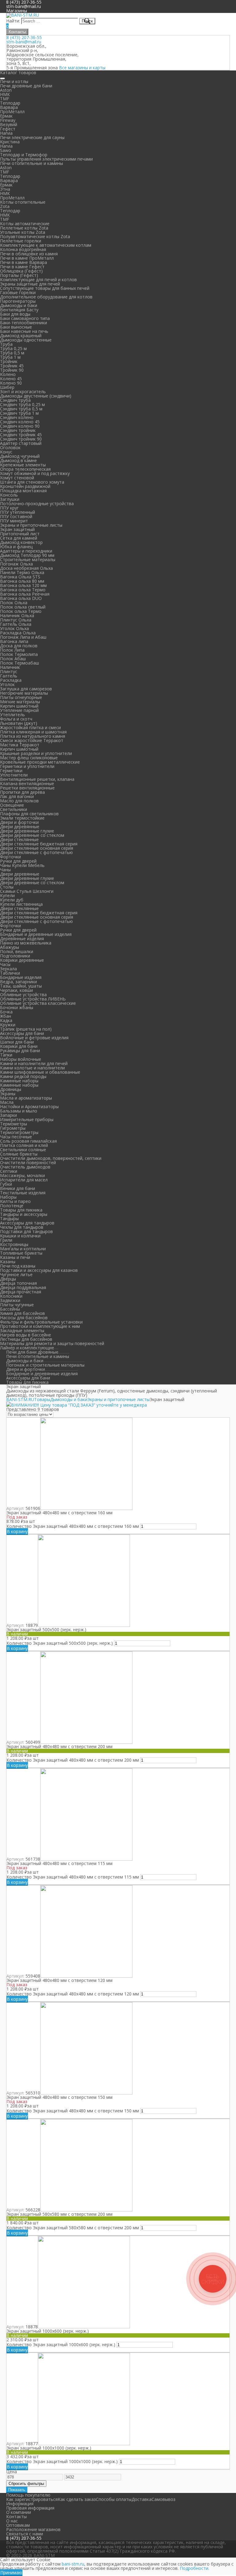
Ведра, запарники (18, 982)
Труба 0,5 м (12, 353)
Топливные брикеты (21, 1253)
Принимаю (11, 2572)
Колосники (11, 1296)
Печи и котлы (14, 81)
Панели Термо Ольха (22, 572)
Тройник (9, 361)
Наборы (8, 1197)
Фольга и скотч (16, 719)
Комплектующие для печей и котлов (38, 280)
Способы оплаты (114, 2499)
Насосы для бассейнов (24, 1318)
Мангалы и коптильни (23, 1249)
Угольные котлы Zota (23, 232)
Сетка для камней (19, 538)
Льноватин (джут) (19, 723)
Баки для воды (15, 314)
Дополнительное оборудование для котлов (46, 297)
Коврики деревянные (22, 960)
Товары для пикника (21, 1210)
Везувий (9, 124)
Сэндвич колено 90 (20, 426)
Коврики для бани (19, 1046)
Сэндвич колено (17, 417)
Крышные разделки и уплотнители (36, 753)
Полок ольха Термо (21, 611)
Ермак (6, 116)
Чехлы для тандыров (22, 1227)
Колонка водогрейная (23, 249)
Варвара (9, 107)
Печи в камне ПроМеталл (27, 258)
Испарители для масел (24, 1180)
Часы (5, 964)
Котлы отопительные (23, 202)
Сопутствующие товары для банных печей (45, 288)
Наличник (10, 667)
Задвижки (10, 1300)
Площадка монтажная (23, 491)
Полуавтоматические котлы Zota (35, 236)
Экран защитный (17, 529)
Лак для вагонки (17, 796)
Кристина (10, 142)
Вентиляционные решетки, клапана (37, 779)
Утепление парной (19, 710)
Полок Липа (12, 650)
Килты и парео (15, 1201)
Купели (7, 895)
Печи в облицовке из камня (29, 254)
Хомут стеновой (17, 478)
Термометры (14, 1124)
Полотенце (12, 1206)
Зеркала (8, 969)
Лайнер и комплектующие (27, 1348)
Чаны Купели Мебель (22, 865)
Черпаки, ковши (16, 990)
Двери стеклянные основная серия (37, 848)
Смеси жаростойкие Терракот (32, 740)
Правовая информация (30, 2508)
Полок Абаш (13, 659)
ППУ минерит (14, 521)
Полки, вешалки (17, 951)
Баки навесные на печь (24, 331)
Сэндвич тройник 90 (21, 439)
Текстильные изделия (23, 1193)
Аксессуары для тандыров (27, 1223)
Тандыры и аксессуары (24, 1214)
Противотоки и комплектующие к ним (40, 1326)
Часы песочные (16, 1137)
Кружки (8, 1025)
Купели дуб (12, 900)
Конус (6, 452)
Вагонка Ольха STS (20, 577)
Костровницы (14, 1244)
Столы (7, 887)
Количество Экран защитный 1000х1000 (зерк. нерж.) (62, 2461)
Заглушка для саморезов (26, 689)
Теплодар (10, 103)
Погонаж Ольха (16, 564)
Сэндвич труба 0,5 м (21, 409)
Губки (6, 1184)
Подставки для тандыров (26, 1231)
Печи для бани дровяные (32, 1352)
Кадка (6, 1020)
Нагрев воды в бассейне (26, 1335)
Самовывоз (163, 2499)
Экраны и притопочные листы (31, 525)
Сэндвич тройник (18, 430)
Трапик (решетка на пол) (26, 1029)
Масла (7, 1102)
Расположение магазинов (33, 2529)
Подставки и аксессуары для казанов (39, 1270)
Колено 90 (11, 383)
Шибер (7, 387)
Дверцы (8, 1279)
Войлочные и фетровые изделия (34, 1038)
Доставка (142, 2499)
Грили (6, 1240)
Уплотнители (14, 775)
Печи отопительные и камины (31, 163)
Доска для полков (19, 646)
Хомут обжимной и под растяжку (35, 473)
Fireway (8, 120)
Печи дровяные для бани (26, 86)
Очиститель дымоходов (25, 1167)
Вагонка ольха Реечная (25, 594)
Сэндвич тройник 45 (21, 435)
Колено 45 (11, 379)
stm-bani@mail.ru (24, 6)
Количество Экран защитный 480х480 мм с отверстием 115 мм (73, 1877)
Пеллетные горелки (21, 241)
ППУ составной (16, 516)
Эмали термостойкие (22, 818)
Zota (5, 206)
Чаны (5, 870)
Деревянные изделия (22, 939)
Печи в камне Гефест (22, 267)
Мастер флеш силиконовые (29, 758)
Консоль (9, 495)
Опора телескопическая (25, 469)
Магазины (17, 11)
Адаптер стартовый (21, 443)
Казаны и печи (15, 1257)
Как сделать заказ (77, 2499)
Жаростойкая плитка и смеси (30, 727)
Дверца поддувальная (23, 1287)
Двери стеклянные (19, 839)
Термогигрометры (19, 1132)
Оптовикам (18, 2525)
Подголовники (15, 956)
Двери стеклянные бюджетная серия (39, 844)
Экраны (8, 1094)
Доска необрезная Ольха (26, 568)
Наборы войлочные (21, 1059)
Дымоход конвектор (21, 542)
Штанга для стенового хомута (32, 482)
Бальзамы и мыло (19, 1111)
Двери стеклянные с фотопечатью (36, 852)
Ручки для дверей (18, 861)
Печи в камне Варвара (24, 262)
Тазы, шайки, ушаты (21, 986)
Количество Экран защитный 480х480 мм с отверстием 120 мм (73, 1994)
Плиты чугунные (17, 1305)
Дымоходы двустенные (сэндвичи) (36, 396)
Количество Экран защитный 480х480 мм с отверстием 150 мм (73, 2111)
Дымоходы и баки (19, 305)
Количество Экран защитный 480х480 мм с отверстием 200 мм (73, 1760)
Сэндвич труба (15, 400)
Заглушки (10, 499)
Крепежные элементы (23, 465)
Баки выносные (16, 327)
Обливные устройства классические (38, 1003)
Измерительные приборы (27, 1119)
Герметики (11, 771)
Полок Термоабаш (20, 663)
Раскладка (11, 680)
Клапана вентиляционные (27, 783)
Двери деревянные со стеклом (32, 835)
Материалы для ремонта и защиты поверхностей (52, 1343)
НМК (5, 94)
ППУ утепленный (18, 512)
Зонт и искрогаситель (23, 391)
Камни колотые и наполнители (32, 1068)
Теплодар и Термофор (24, 155)
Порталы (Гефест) (19, 275)
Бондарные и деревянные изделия (36, 934)
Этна (5, 189)
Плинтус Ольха (16, 620)
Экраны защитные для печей (30, 284)
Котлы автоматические (25, 224)
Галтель (9, 676)
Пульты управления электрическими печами (46, 159)
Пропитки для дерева (22, 792)
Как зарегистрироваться (32, 2499)
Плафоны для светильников (29, 814)
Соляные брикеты (19, 1154)
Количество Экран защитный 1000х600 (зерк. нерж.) (61, 2344)
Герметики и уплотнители (27, 766)
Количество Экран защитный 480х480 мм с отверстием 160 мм (73, 1526)
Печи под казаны (18, 1266)
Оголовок (10, 447)
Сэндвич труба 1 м (19, 413)
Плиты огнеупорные (21, 697)
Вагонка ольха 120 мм (23, 585)
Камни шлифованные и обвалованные (40, 1072)
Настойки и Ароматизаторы (29, 1106)
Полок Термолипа (19, 654)
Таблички (10, 973)
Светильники (14, 809)
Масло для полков (19, 801)
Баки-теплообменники (24, 323)
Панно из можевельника (26, 943)
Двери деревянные (20, 827)
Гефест (8, 129)
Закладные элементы (22, 1330)
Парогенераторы (18, 301)
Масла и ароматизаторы (26, 1098)
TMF (5, 99)
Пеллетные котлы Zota (24, 228)
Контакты (17, 32)
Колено (8, 374)
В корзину (17, 1531)
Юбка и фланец (16, 547)
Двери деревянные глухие (27, 831)
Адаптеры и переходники (26, 551)
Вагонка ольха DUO (21, 598)
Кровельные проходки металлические (40, 762)
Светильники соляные (23, 1150)
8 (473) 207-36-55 (24, 37)
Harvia (6, 133)
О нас (12, 2521)
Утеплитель (12, 715)
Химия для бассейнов (22, 1313)
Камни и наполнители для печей (34, 1063)
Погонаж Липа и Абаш (23, 637)
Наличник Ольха (17, 615)
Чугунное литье (16, 1274)
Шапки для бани (17, 1042)
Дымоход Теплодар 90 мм (27, 555)
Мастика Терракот (20, 745)
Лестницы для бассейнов (26, 1339)
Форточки (10, 857)
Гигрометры (13, 1128)
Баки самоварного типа (25, 318)
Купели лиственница (21, 904)
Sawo (6, 150)
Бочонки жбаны (17, 1007)
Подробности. (195, 2568)
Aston (6, 90)
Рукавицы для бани (20, 1050)
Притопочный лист (20, 534)
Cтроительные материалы (28, 559)
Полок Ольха (14, 603)
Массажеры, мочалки (22, 1175)
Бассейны (10, 1309)
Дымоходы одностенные (26, 340)
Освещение (12, 805)
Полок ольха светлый (23, 607)
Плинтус (9, 671)
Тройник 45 (12, 366)
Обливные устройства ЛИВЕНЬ (33, 999)
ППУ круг (9, 508)
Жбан (6, 1016)
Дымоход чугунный (20, 456)
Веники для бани (18, 1188)
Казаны (8, 1262)
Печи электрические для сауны (32, 137)
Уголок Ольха (14, 628)
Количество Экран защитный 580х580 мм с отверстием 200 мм (73, 2228)
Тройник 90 (12, 370)
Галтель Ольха (16, 624)
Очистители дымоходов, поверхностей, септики (51, 1158)
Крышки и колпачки (20, 1236)
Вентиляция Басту (19, 310)
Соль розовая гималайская (28, 1141)
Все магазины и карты (82, 68)
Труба (6, 344)
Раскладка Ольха (18, 633)
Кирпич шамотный (19, 706)
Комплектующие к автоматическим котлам (46, 245)
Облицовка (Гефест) (21, 271)
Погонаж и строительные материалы (45, 1365)
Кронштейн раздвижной (25, 486)
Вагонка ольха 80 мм (22, 581)
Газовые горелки (18, 292)
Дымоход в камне (18, 460)
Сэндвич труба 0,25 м (22, 404)
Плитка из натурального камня (33, 736)
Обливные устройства (23, 994)
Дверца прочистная (21, 1292)
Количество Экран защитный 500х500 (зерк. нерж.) (60, 1643)
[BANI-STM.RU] (23, 15)
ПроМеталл (12, 112)
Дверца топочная (18, 1283)
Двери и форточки (19, 822)
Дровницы (11, 1089)
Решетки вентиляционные (27, 788)
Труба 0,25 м (13, 348)
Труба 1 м (10, 357)
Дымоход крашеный (21, 335)
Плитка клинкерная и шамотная (33, 732)
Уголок (7, 684)
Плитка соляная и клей (24, 1145)
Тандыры (9, 1218)
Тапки (6, 1055)
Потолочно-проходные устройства (37, 503)
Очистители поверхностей (28, 1162)
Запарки (8, 1115)
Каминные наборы (19, 1081)
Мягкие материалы (20, 702)
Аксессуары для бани (22, 1033)
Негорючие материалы (24, 693)
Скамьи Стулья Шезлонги (27, 891)
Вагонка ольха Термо (23, 590)
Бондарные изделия (21, 977)
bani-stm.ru (73, 2564)
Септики (9, 1171)
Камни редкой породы (23, 1076)
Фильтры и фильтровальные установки (41, 1322)
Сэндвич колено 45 (20, 422)
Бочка (6, 1012)
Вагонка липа (14, 641)
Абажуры (10, 947)
